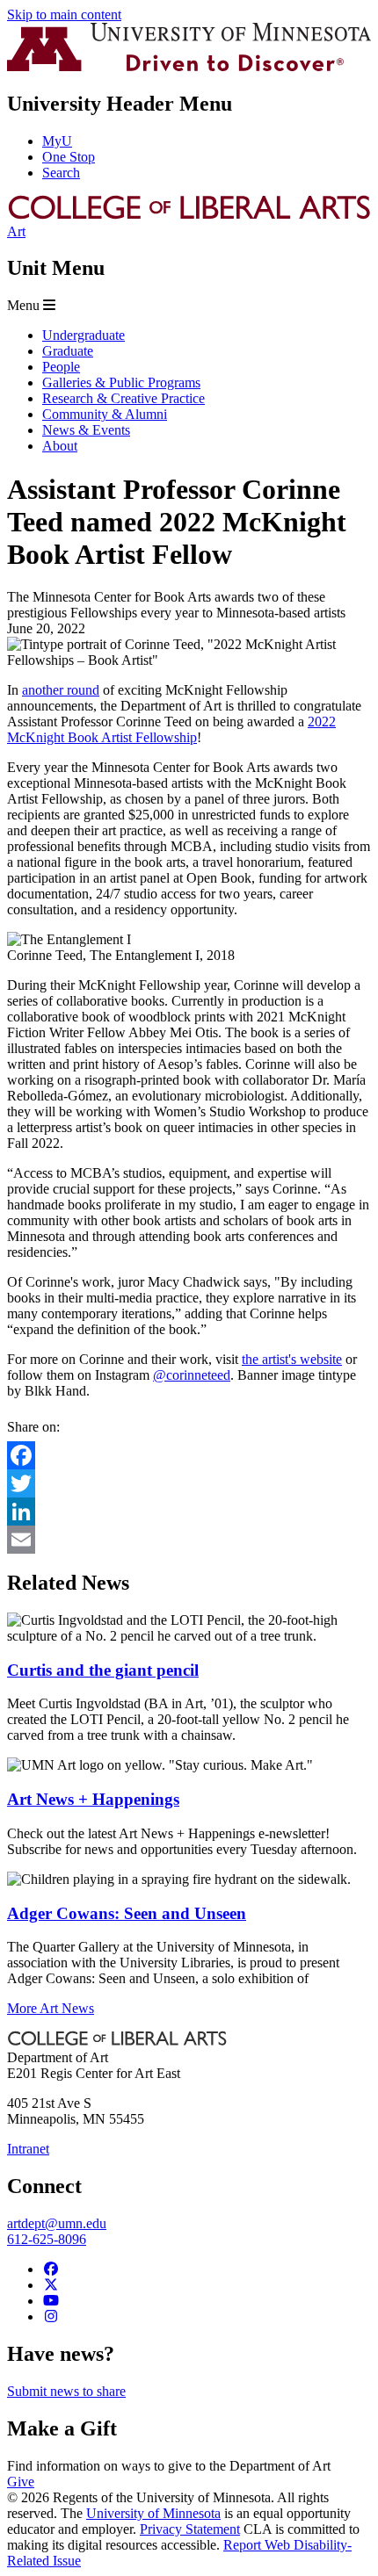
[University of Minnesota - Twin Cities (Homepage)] (189, 66)
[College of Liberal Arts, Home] (189, 216)
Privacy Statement (190, 2529)
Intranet (28, 2149)
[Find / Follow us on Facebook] (51, 2269)
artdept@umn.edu (57, 2223)
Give (21, 2482)
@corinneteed (192, 1375)
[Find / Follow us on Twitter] (51, 2285)
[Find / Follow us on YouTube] (51, 2301)
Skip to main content (64, 14)
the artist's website (292, 1359)
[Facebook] (189, 1455)
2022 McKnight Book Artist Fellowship (171, 729)
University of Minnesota (153, 2513)
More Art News (51, 2008)
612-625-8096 (47, 2239)
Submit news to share (66, 2391)
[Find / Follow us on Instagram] (51, 2316)
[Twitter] (189, 1483)
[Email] (189, 1540)
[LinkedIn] (189, 1512)
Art (16, 231)
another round (61, 690)
